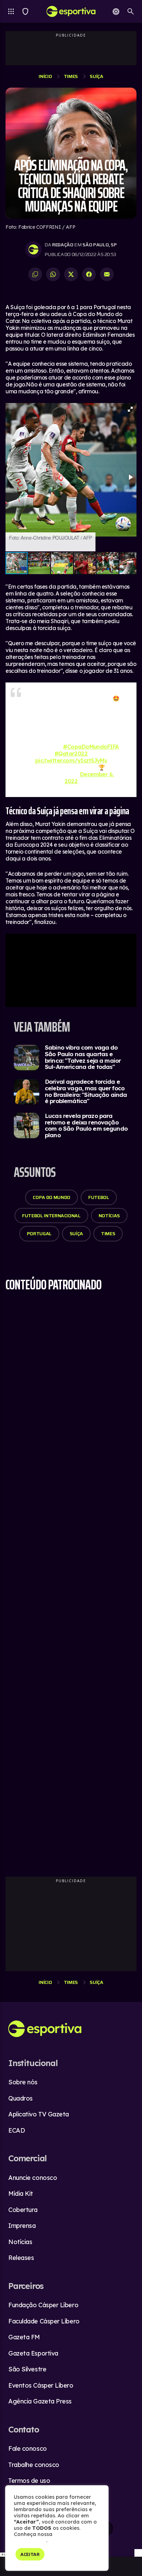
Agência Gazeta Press (40, 2401)
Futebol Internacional (51, 1216)
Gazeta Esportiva (33, 2353)
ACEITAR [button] (30, 2554)
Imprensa (22, 2226)
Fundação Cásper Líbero (43, 2305)
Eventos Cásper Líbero (41, 2385)
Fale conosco (28, 2449)
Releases (21, 2258)
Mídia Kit (21, 2194)
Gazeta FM (24, 2337)
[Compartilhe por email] (107, 274)
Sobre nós (23, 2082)
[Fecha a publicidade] (138, 2553)
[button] (130, 409)
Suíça (96, 76)
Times (25, 11)
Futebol (99, 1197)
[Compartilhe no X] (71, 274)
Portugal (39, 1233)
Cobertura (23, 2210)
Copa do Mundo (51, 1197)
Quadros (21, 2098)
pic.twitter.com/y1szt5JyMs (71, 760)
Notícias (109, 1216)
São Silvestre (27, 2369)
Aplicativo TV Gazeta (39, 2114)
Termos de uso (29, 2481)
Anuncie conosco (33, 2178)
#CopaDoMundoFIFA (91, 747)
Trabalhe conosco (34, 2465)
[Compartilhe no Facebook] (89, 274)
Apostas (116, 11)
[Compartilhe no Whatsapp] (53, 274)
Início (45, 76)
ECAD (17, 2130)
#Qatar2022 (71, 754)
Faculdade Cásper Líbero (44, 2321)
